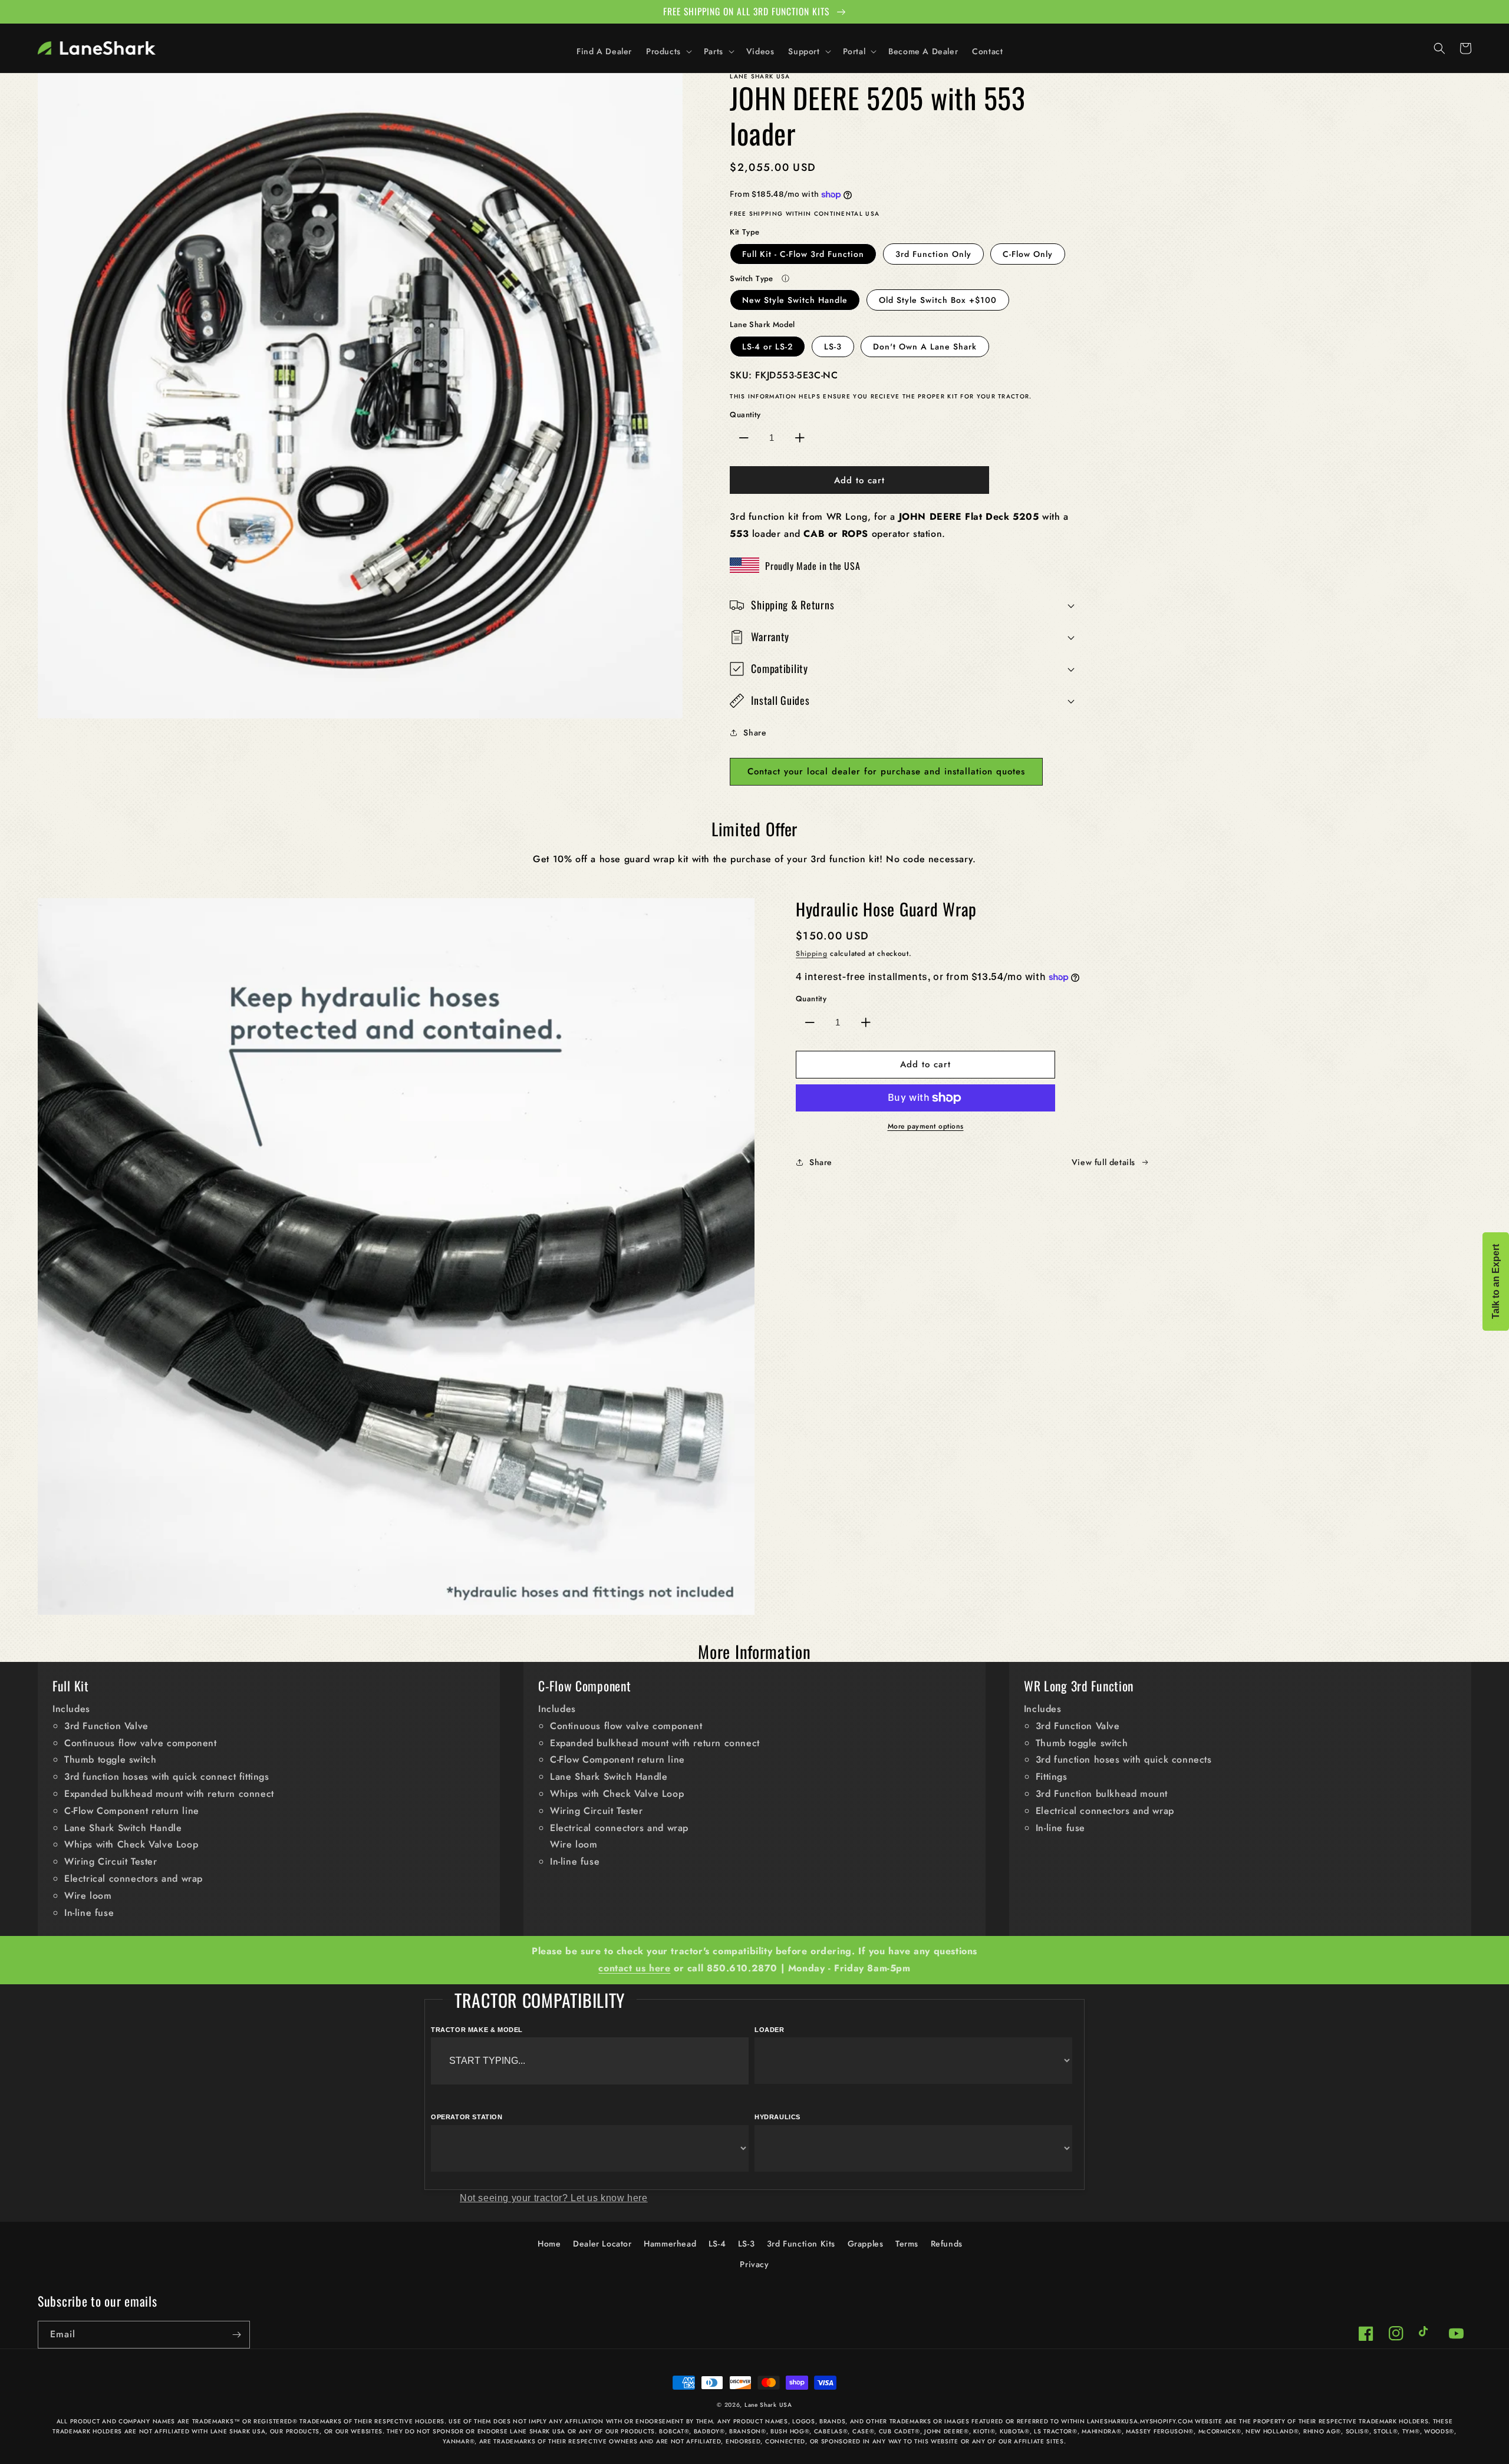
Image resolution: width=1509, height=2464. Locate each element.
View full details (1103, 1162)
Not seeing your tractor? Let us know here (554, 2198)
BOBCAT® (674, 2431)
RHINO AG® (1322, 2431)
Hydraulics (777, 2117)
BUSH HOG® (790, 2431)
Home (549, 2244)
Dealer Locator (602, 2244)
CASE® (864, 2431)
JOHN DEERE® (947, 2431)
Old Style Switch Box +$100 (938, 300)
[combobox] (590, 2061)
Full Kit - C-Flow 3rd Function (803, 254)
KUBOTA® (1015, 2431)
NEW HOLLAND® (1272, 2431)
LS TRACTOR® (1056, 2431)
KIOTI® (984, 2431)
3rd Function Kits (801, 2244)
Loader (770, 2030)
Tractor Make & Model (477, 2030)
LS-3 (833, 347)
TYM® (1411, 2431)
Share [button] (755, 733)
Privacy (754, 2264)
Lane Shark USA (768, 2405)
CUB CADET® (900, 2431)
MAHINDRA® (1101, 2431)
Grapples (866, 2244)
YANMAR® (459, 2441)
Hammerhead (670, 2244)
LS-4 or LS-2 (767, 347)
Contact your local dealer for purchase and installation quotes (886, 771)
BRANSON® (748, 2431)
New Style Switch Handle (795, 300)
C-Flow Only (1028, 254)
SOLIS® (1358, 2431)
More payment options (926, 1126)
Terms (907, 2244)
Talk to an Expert (1496, 1282)
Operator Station (467, 2117)
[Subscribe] (236, 2335)
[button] (668, 51)
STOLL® (1386, 2431)
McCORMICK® (1220, 2431)
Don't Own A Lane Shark (925, 347)
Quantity (745, 415)
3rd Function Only (933, 254)
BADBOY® (709, 2431)
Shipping (812, 954)
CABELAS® (831, 2431)
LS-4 (717, 2244)
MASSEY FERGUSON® (1160, 2431)
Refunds (947, 2244)
